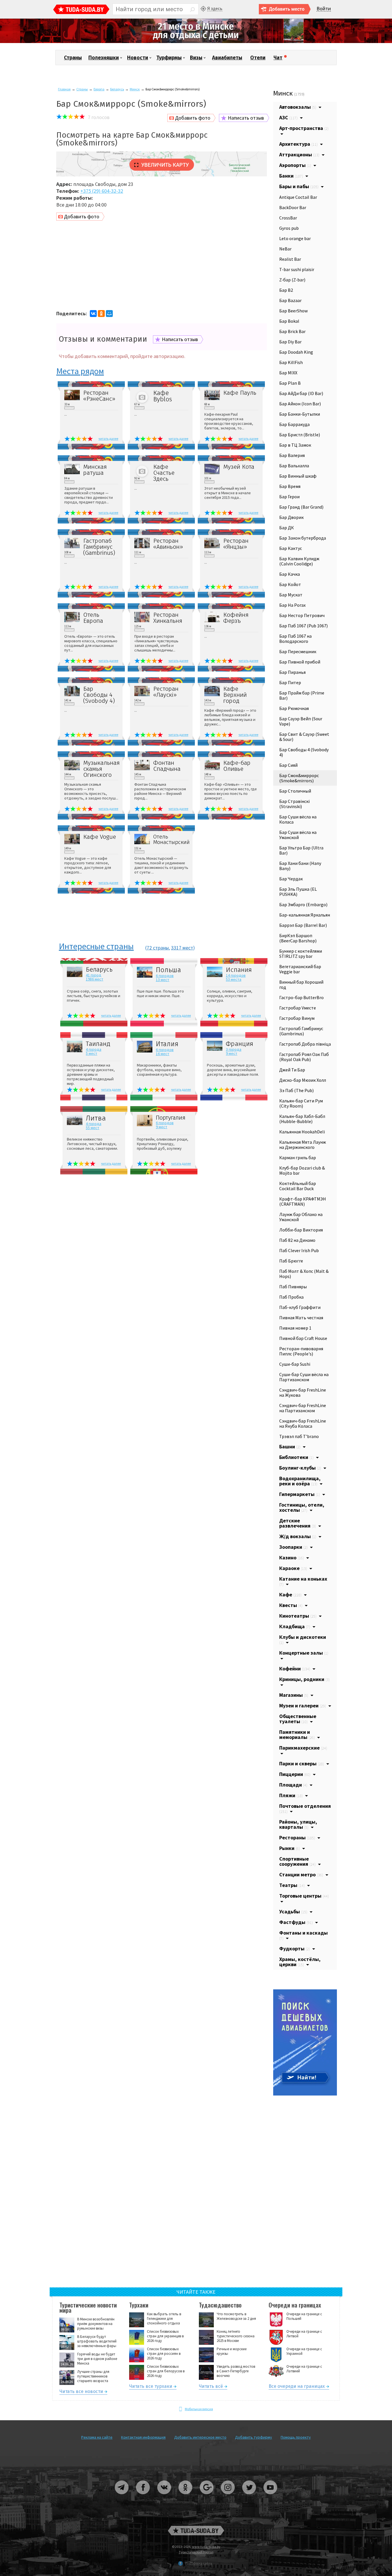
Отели (258, 58)
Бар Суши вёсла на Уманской (298, 835)
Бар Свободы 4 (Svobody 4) (99, 695)
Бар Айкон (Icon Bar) (300, 404)
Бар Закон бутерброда (303, 538)
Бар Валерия (292, 455)
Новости (138, 58)
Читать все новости (81, 2392)
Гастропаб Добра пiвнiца (305, 1044)
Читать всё (211, 2387)
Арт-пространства (304, 128)
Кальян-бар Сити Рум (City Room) (301, 1103)
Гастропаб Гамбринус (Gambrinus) (99, 547)
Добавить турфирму (254, 2437)
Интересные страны (96, 947)
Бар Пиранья (292, 672)
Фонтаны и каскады (303, 1935)
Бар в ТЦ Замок (295, 445)
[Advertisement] (162, 266)
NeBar (285, 249)
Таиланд (98, 1044)
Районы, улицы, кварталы (298, 1824)
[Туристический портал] (81, 10)
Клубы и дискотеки (303, 1639)
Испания (239, 970)
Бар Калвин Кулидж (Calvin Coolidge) (299, 561)
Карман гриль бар (298, 1157)
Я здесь (215, 8)
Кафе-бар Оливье (237, 766)
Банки (291, 176)
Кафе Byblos (163, 396)
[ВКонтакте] (93, 314)
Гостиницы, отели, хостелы (302, 1507)
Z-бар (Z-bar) (292, 280)
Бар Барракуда (294, 424)
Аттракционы (299, 154)
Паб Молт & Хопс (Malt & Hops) (304, 1274)
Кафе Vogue (100, 837)
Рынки (290, 1848)
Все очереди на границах (297, 2387)
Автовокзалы (298, 107)
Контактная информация (143, 2437)
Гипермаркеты (300, 1494)
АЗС (288, 117)
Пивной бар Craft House (303, 1338)
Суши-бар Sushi (295, 1364)
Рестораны (297, 1837)
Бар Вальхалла (294, 466)
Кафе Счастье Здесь (164, 473)
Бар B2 (286, 290)
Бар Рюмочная (294, 708)
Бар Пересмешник (298, 651)
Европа (99, 89)
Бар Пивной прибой (300, 662)
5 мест (92, 1053)
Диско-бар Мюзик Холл (303, 1080)
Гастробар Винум (297, 1018)
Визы (196, 58)
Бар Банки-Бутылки (300, 414)
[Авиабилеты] (305, 2094)
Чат (278, 58)
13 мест (163, 980)
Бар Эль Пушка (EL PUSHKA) (298, 892)
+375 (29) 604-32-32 (102, 191)
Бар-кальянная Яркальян (305, 915)
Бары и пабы (299, 186)
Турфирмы (169, 58)
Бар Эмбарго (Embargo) (303, 904)
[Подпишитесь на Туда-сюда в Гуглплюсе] (207, 2496)
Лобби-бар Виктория (301, 1230)
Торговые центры (304, 1896)
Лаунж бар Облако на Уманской (301, 1217)
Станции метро (301, 1874)
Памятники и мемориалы (297, 1734)
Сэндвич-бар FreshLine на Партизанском (303, 1408)
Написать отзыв (246, 118)
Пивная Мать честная (301, 1318)
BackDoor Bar (293, 207)
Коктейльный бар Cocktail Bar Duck (298, 1186)
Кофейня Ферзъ (236, 618)
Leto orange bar (295, 238)
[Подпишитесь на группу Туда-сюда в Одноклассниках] (186, 2496)
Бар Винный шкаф (298, 476)
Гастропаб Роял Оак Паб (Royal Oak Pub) (304, 1057)
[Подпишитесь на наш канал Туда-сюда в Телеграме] (122, 2496)
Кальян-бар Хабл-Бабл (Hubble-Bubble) (302, 1119)
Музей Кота (239, 467)
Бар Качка (290, 574)
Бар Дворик (291, 517)
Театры (292, 1885)
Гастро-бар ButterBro (301, 997)
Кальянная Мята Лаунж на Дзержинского (303, 1145)
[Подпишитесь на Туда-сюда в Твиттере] (249, 2496)
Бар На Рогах (292, 605)
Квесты (291, 1605)
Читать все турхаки (151, 2387)
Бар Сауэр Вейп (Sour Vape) (301, 721)
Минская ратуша (95, 470)
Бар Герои (289, 497)
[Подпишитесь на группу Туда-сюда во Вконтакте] (164, 2496)
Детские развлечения (298, 1523)
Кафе (290, 1595)
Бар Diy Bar (290, 342)
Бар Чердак (291, 879)
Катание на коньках (303, 1581)
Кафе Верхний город (235, 695)
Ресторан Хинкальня (168, 618)
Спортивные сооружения (297, 1861)
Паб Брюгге (291, 1261)
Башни (290, 1446)
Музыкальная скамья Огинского (101, 769)
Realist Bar (290, 259)
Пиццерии (295, 1774)
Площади (293, 1785)
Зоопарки (293, 1547)
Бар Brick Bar (292, 331)
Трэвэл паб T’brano (299, 1436)
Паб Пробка (291, 1297)
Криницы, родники (304, 1679)
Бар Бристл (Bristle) (300, 435)
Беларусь (117, 89)
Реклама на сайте (97, 2437)
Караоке (293, 1568)
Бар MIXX (288, 373)
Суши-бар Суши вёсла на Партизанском (304, 1377)
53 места (234, 979)
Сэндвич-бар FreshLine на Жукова (303, 1392)
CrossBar (288, 218)
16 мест (163, 1054)
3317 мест (182, 948)
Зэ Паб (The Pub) (296, 1090)
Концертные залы (304, 1653)
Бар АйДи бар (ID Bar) (301, 393)
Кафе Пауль (240, 393)
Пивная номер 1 (295, 1328)
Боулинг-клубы (300, 1468)
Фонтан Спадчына (167, 766)
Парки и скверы (302, 1763)
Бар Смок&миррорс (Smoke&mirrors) (299, 778)
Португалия (171, 1118)
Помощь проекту (296, 2437)
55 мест (93, 1128)
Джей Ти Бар (292, 1070)
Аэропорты (295, 165)
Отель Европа (93, 618)
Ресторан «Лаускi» (166, 692)
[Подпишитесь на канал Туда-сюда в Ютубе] (270, 2496)
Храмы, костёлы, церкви (300, 1962)
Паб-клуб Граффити (300, 1307)
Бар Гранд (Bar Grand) (301, 507)
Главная (64, 89)
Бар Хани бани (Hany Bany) (300, 866)
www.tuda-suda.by (206, 2547)
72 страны (158, 948)
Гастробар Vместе (298, 1008)
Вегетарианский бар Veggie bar (300, 969)
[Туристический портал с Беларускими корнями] (196, 2531)
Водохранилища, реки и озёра (300, 1481)
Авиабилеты (227, 58)
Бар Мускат (291, 595)
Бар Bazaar (290, 300)
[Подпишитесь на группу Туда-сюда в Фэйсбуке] (143, 2496)
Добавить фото (193, 118)
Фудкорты (295, 1948)
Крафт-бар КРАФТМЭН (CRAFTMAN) (303, 1201)
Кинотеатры (298, 1616)
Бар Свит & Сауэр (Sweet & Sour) (304, 737)
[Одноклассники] (101, 314)
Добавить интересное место (200, 2437)
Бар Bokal (289, 321)
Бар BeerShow (293, 311)
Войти (324, 9)
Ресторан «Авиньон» (168, 544)
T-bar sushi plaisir (297, 269)
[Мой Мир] (109, 314)
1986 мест (95, 979)
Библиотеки (296, 1457)
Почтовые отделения (305, 1808)
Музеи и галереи (303, 1706)
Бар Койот (290, 584)
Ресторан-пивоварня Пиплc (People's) (301, 1351)
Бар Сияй (288, 765)
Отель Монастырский (171, 839)
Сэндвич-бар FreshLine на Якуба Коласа (303, 1423)
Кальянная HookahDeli (302, 1132)
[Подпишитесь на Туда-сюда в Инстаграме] (228, 2496)
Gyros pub (289, 228)
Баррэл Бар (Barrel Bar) (303, 925)
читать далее (108, 438)
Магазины (294, 1695)
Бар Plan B (290, 383)
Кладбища (295, 1626)
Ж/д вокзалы (298, 1536)
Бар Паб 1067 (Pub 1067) (303, 626)
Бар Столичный (295, 791)
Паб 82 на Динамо (297, 1240)
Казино (292, 1558)
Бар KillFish (291, 362)
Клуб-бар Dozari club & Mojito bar (302, 1170)
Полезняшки (104, 58)
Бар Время (290, 486)
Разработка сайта (199, 2563)
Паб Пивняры (293, 1287)
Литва (96, 1118)
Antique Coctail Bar (298, 197)
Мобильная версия (199, 2409)
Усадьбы (293, 1911)
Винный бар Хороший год (301, 985)
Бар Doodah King (296, 352)
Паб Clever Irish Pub (299, 1250)
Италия (167, 1044)
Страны (73, 58)
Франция (239, 1044)
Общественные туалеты (298, 1719)
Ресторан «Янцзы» (236, 544)
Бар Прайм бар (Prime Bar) (302, 695)
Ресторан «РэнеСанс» (99, 396)
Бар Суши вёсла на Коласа (298, 819)
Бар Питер (290, 682)
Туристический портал (196, 2552)
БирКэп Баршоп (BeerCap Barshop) (298, 938)
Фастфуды (296, 1922)
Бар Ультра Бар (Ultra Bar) (301, 850)
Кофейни (295, 1669)
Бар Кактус (291, 548)
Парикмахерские (303, 1748)
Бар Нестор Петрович (302, 615)
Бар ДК (287, 528)
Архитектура (298, 144)
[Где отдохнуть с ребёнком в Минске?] (196, 42)
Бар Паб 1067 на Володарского (295, 639)
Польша (168, 970)
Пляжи (291, 1795)
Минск (135, 89)
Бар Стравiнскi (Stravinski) (294, 804)
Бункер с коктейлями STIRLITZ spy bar (301, 954)
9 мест (232, 1053)
